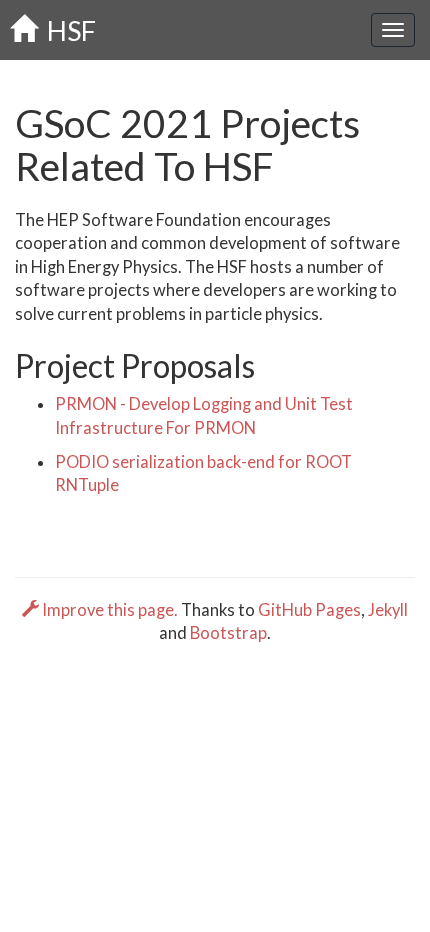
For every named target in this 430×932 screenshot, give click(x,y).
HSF (66, 30)
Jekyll (388, 610)
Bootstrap (228, 633)
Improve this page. (110, 610)
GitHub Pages (309, 610)
